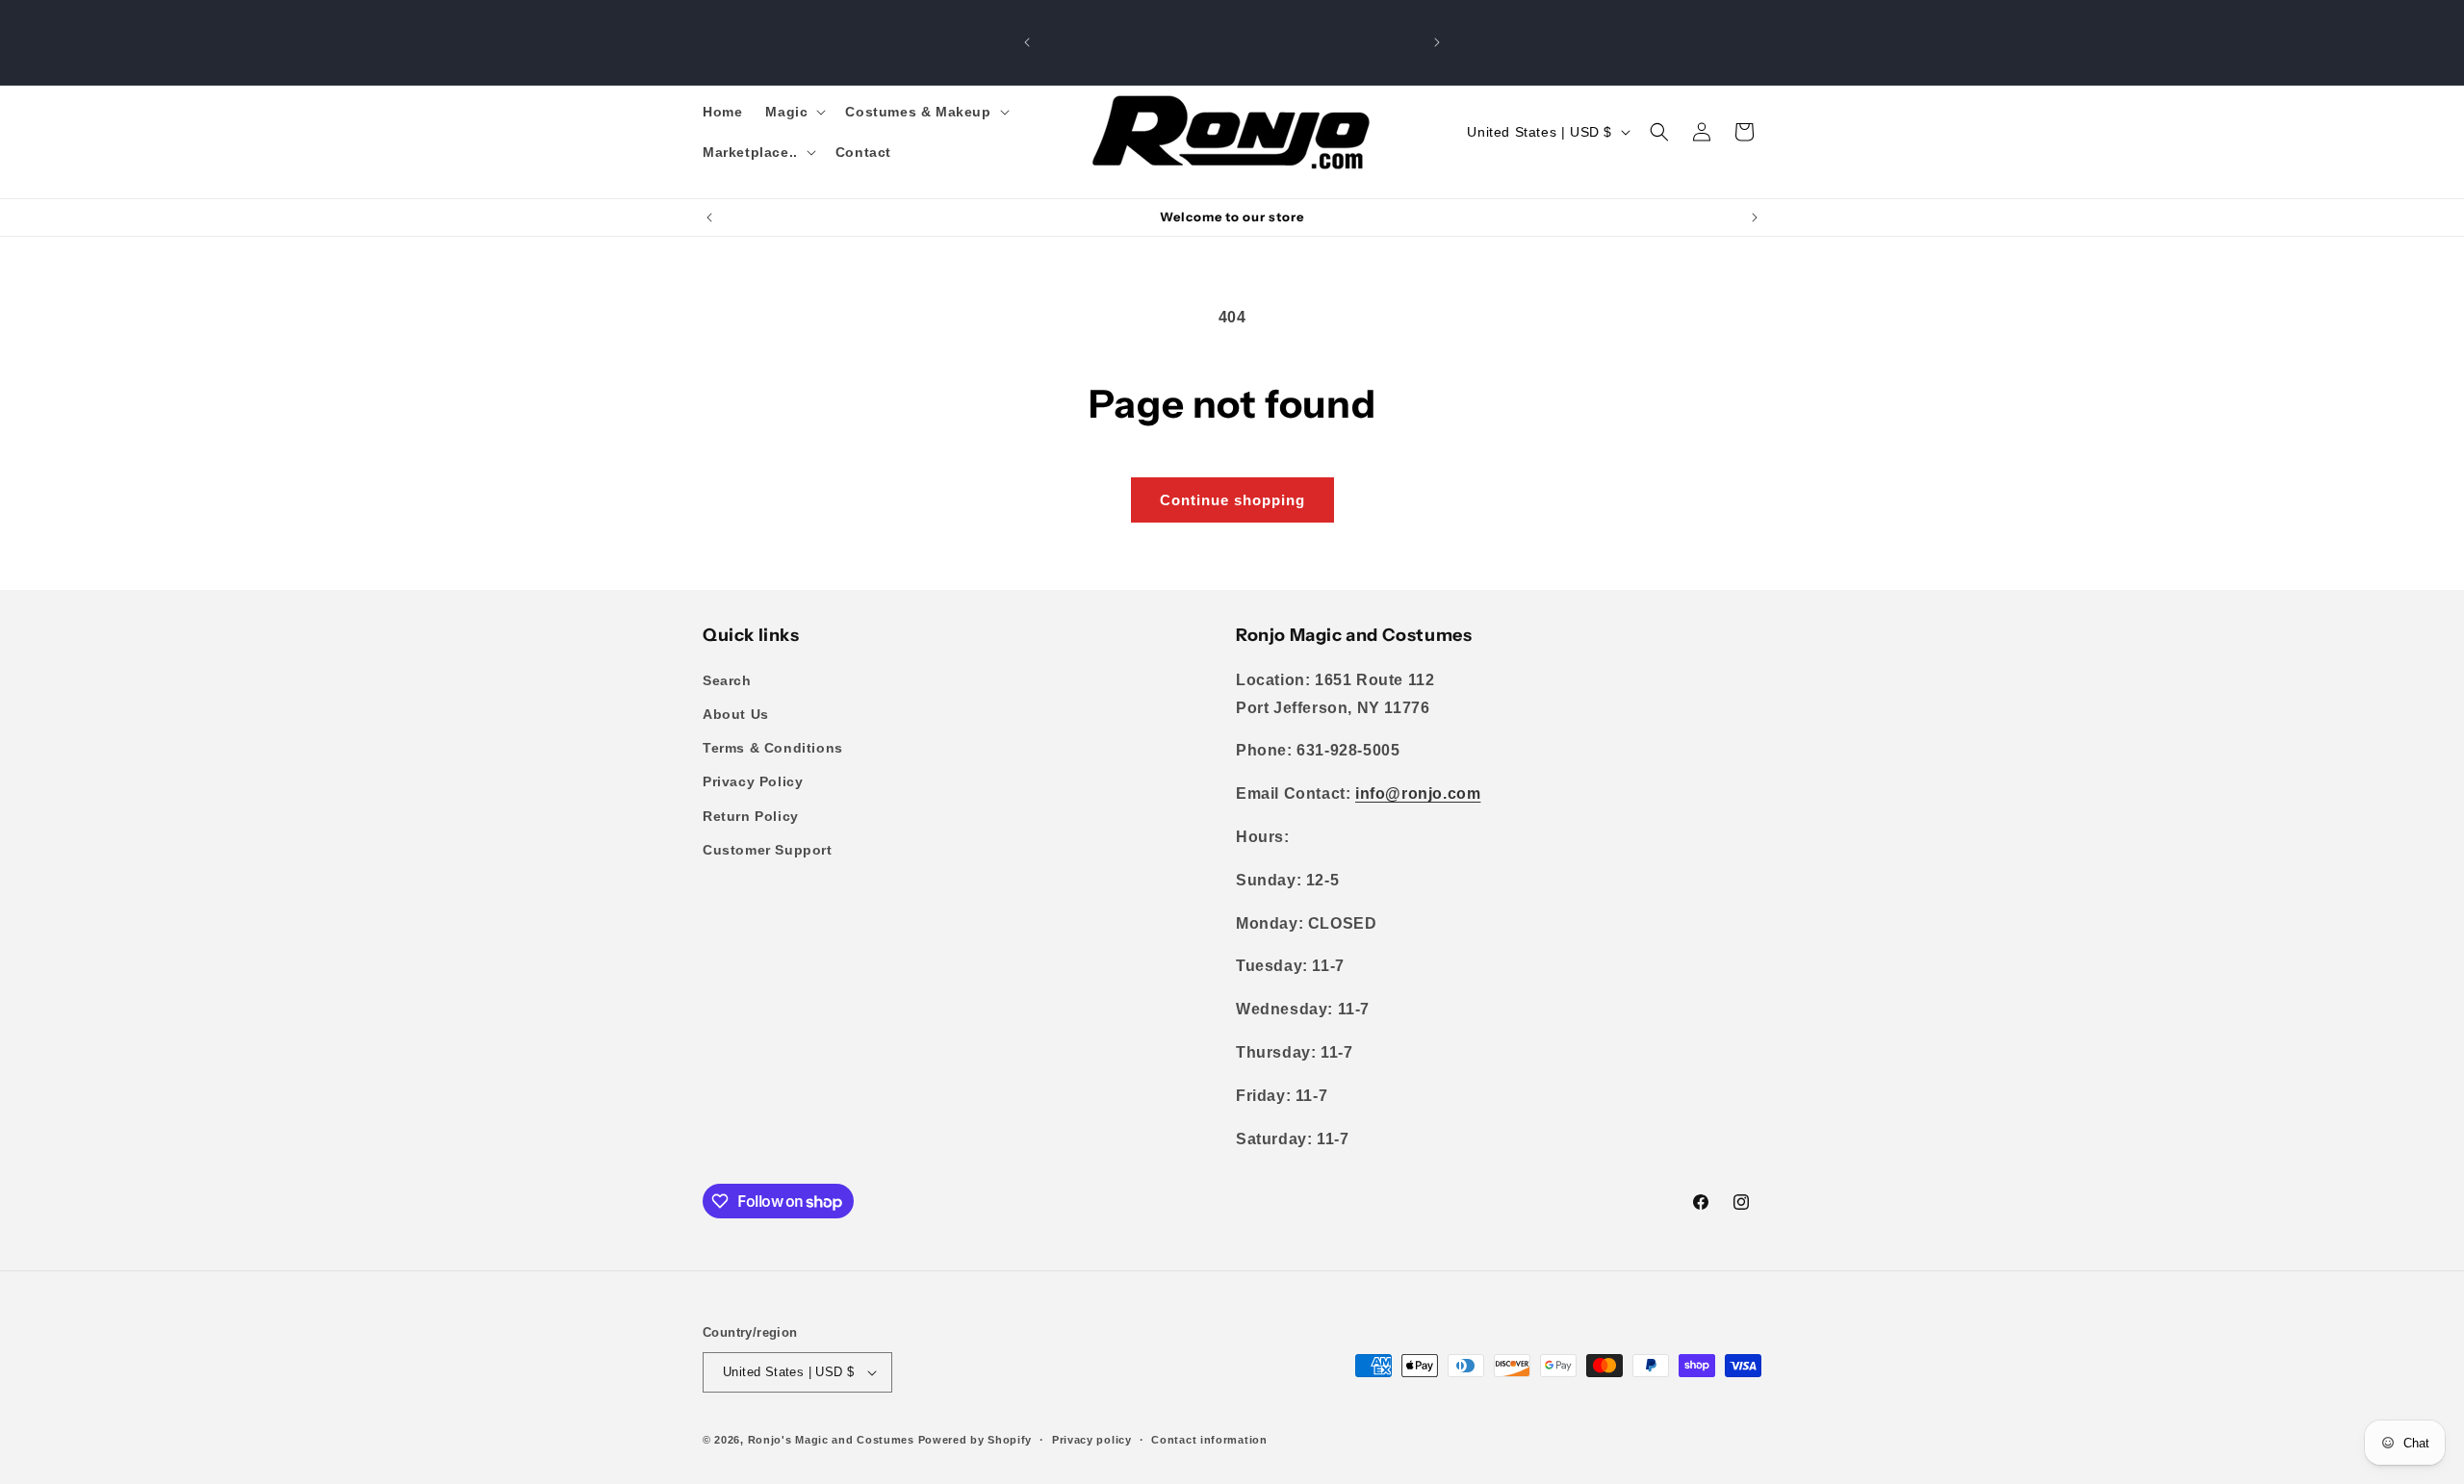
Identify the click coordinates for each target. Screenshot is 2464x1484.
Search (727, 680)
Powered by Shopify (975, 1440)
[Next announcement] (1437, 42)
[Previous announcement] (1027, 42)
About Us (736, 714)
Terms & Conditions (773, 748)
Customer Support (768, 850)
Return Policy (751, 816)
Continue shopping (1232, 500)
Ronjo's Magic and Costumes (831, 1440)
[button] (794, 112)
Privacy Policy (753, 781)
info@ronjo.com (1418, 793)
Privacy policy (1092, 1440)
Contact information (1209, 1440)
